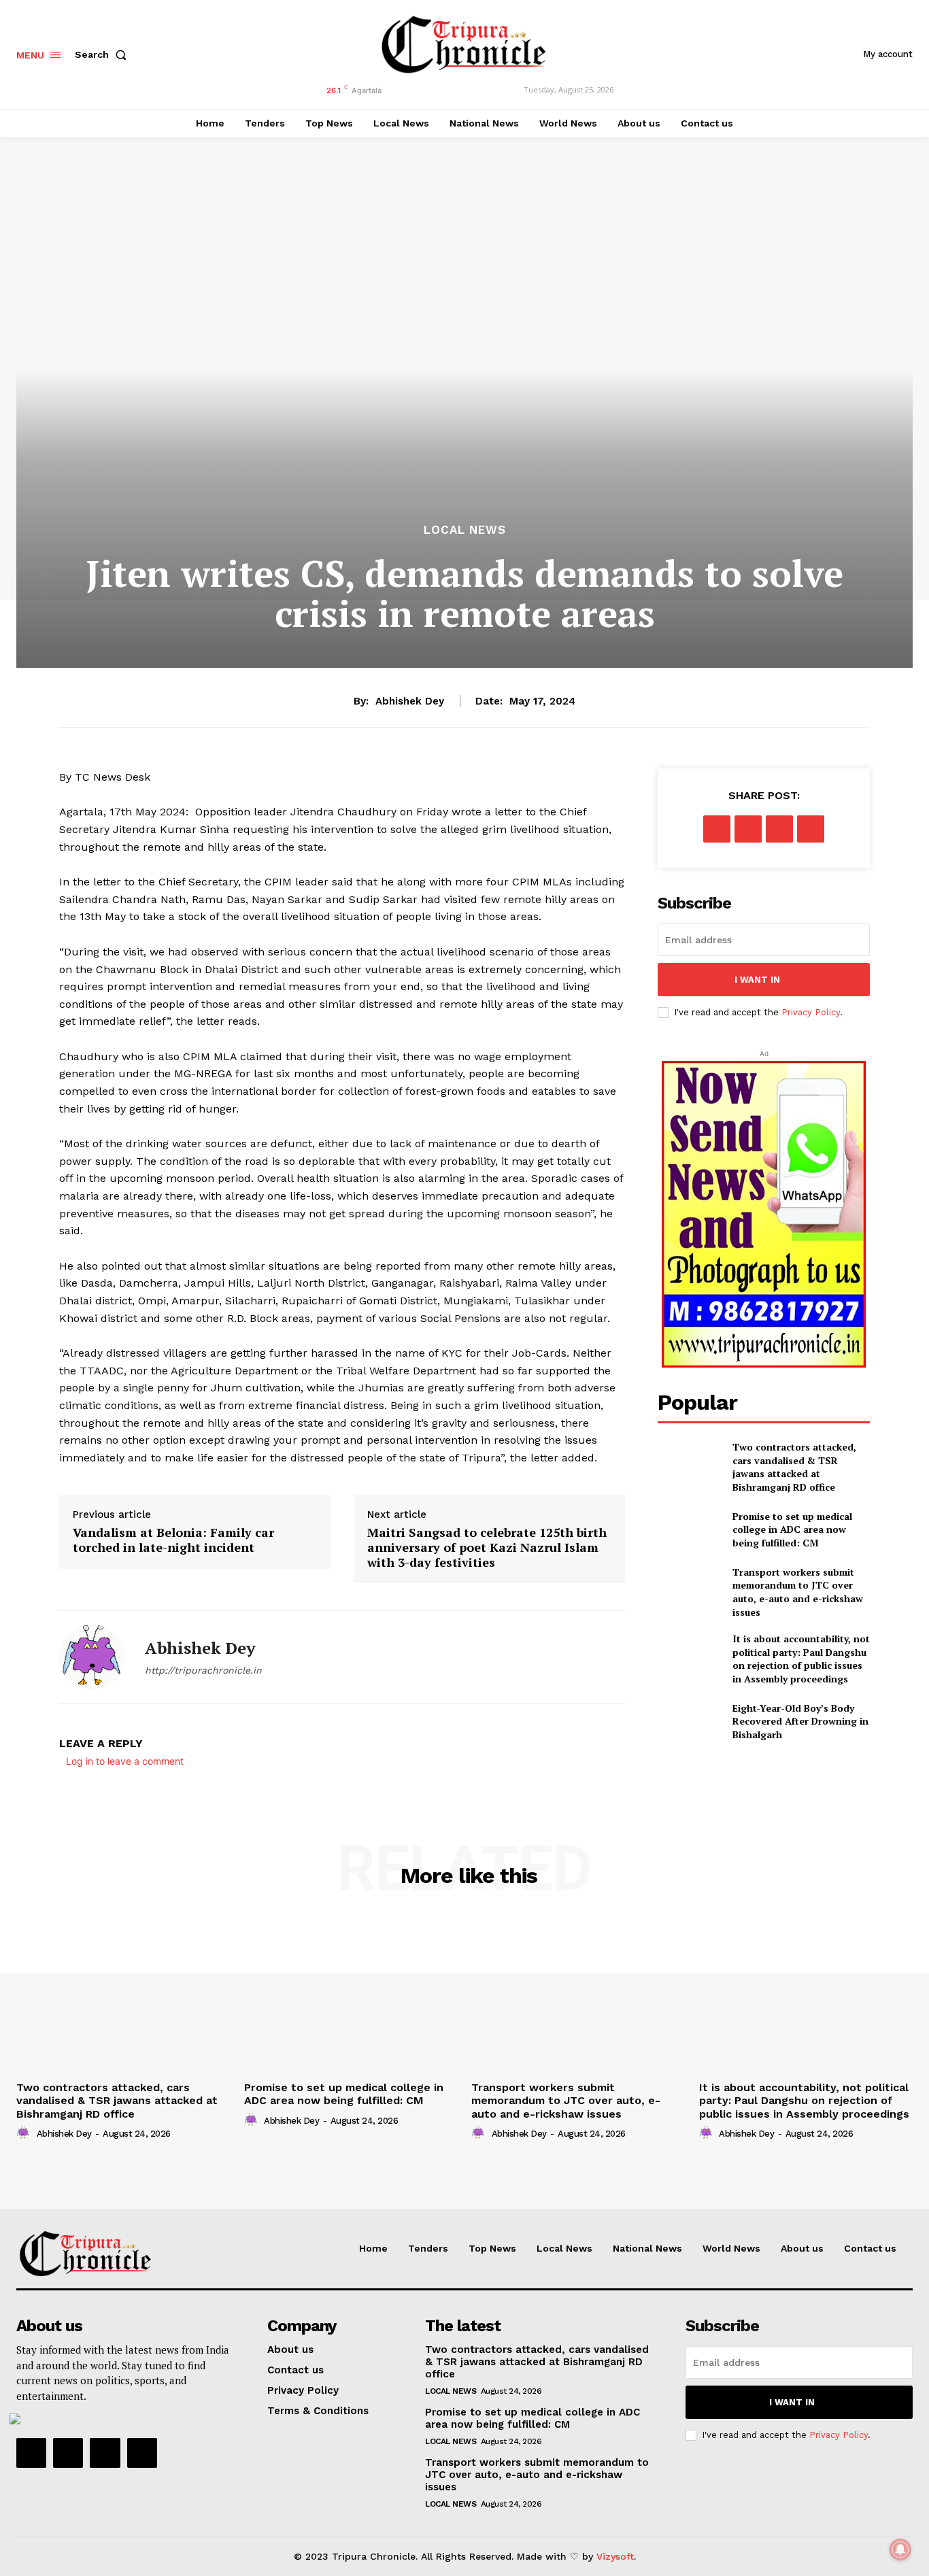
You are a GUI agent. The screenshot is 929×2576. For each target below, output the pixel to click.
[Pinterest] (779, 829)
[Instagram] (68, 2453)
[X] (748, 829)
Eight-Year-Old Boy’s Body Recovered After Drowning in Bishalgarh (800, 1721)
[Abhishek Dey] (92, 1657)
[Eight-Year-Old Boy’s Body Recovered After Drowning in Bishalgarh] (689, 1721)
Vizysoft (615, 2556)
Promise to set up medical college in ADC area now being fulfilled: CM (792, 1529)
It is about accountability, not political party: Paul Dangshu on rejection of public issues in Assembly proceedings (801, 1659)
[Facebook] (717, 829)
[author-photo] (25, 2133)
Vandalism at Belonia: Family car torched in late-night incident (173, 1540)
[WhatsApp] (811, 829)
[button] (103, 54)
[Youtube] (142, 2453)
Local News (465, 530)
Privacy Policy (811, 1012)
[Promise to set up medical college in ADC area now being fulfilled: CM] (689, 1529)
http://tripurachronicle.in (203, 1670)
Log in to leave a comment (125, 1761)
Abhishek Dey (410, 701)
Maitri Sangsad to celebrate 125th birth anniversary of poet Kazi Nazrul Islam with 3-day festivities (487, 1547)
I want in (757, 980)
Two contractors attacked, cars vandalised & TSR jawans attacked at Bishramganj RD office (794, 1467)
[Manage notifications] (900, 2549)
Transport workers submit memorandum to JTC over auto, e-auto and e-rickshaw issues (798, 1592)
